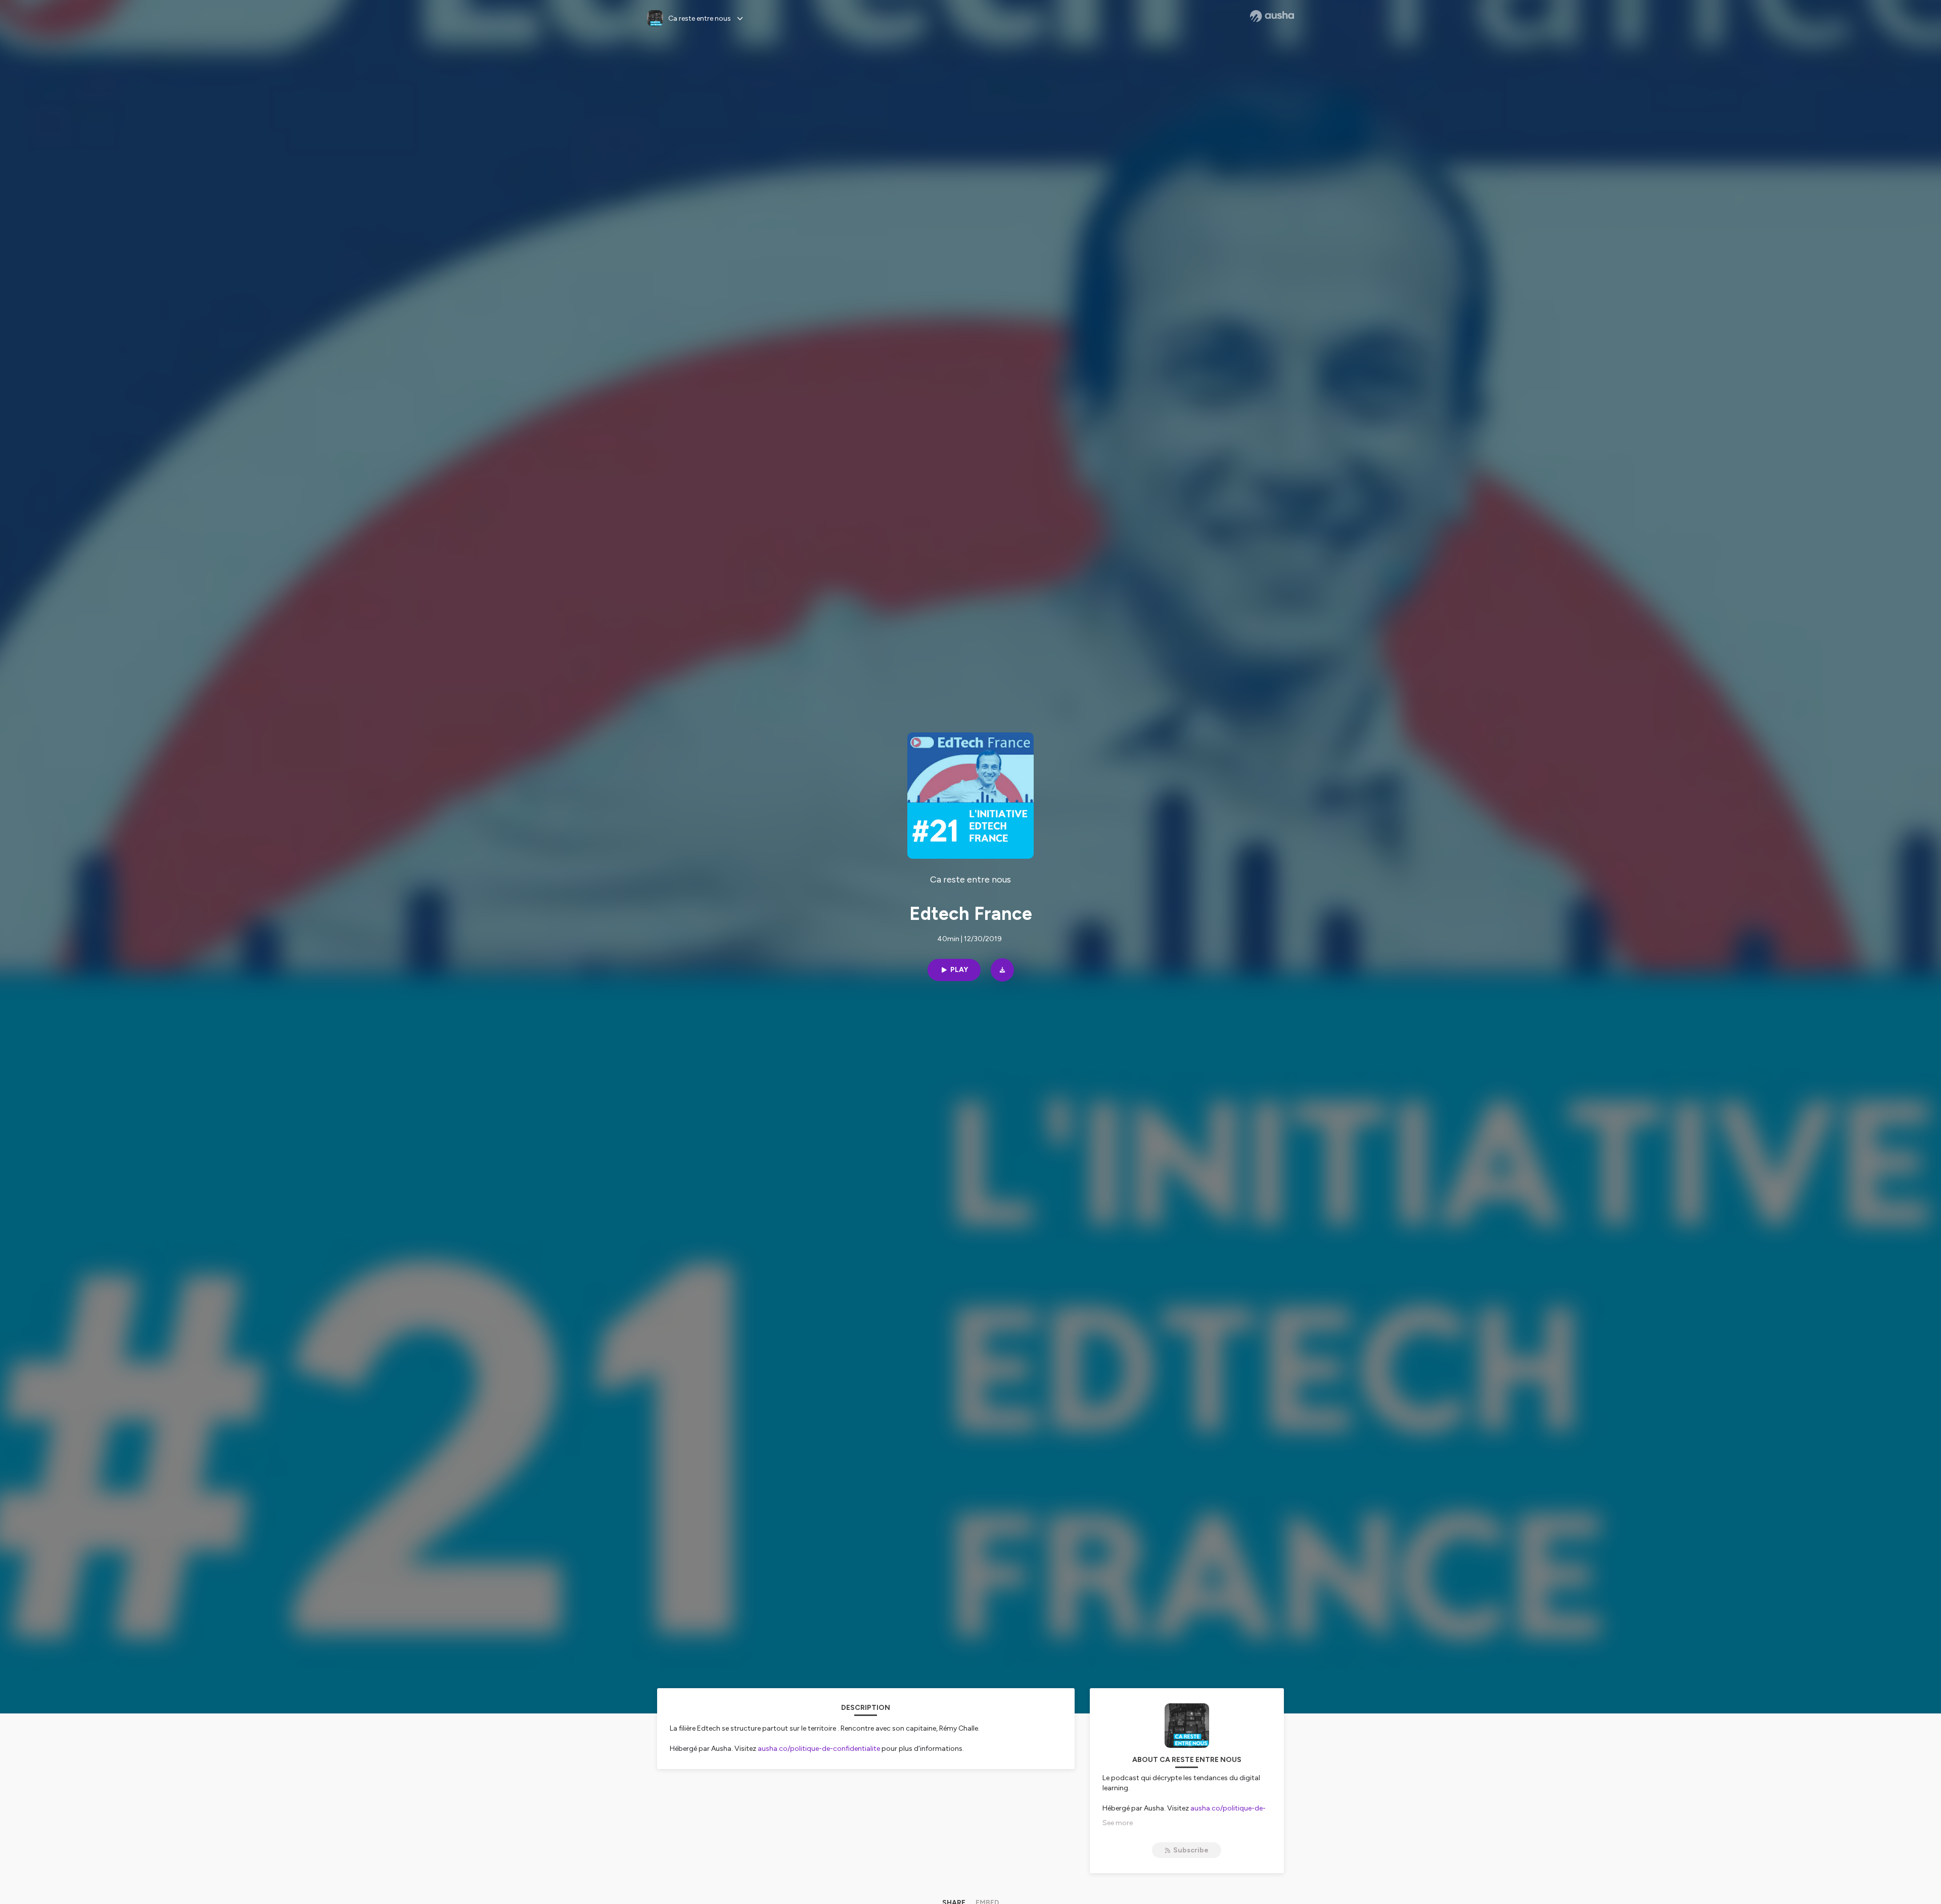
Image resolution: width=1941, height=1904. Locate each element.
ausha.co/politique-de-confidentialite (819, 1749)
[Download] (1002, 970)
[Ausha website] (1272, 16)
